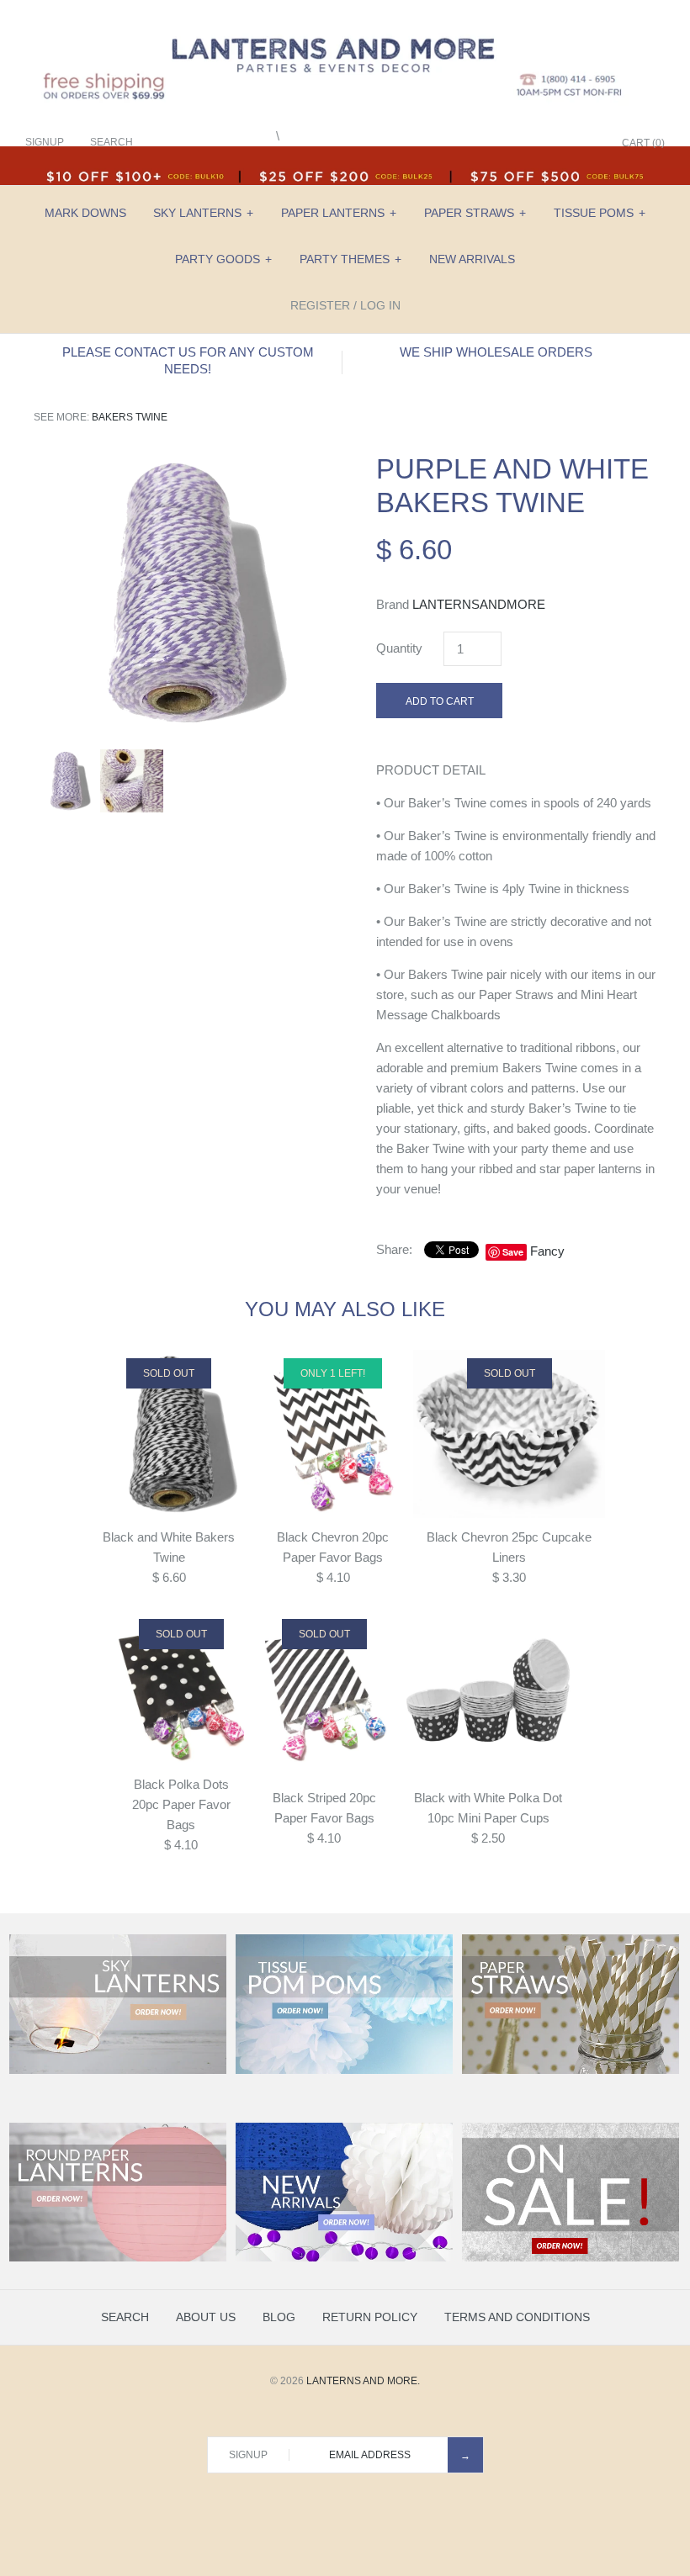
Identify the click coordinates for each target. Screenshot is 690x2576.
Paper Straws (475, 213)
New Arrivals (472, 259)
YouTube (585, 144)
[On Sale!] (570, 2258)
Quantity (399, 648)
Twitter (522, 144)
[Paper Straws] (570, 2071)
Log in (380, 305)
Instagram (564, 144)
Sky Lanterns (203, 213)
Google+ (543, 144)
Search (125, 2317)
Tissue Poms (600, 213)
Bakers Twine (130, 417)
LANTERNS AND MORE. (363, 2381)
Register (320, 305)
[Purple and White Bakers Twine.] (174, 462)
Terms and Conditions (517, 2317)
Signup (45, 142)
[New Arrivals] (344, 2258)
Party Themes (350, 259)
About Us (206, 2317)
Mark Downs (85, 213)
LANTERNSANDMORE (479, 604)
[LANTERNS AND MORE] (345, 26)
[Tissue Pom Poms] (344, 2071)
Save (513, 1252)
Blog (279, 2317)
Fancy (547, 1251)
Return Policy (370, 2317)
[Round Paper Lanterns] (117, 2258)
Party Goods (223, 259)
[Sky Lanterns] (117, 2071)
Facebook (501, 144)
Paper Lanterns (339, 213)
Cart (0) (643, 143)
